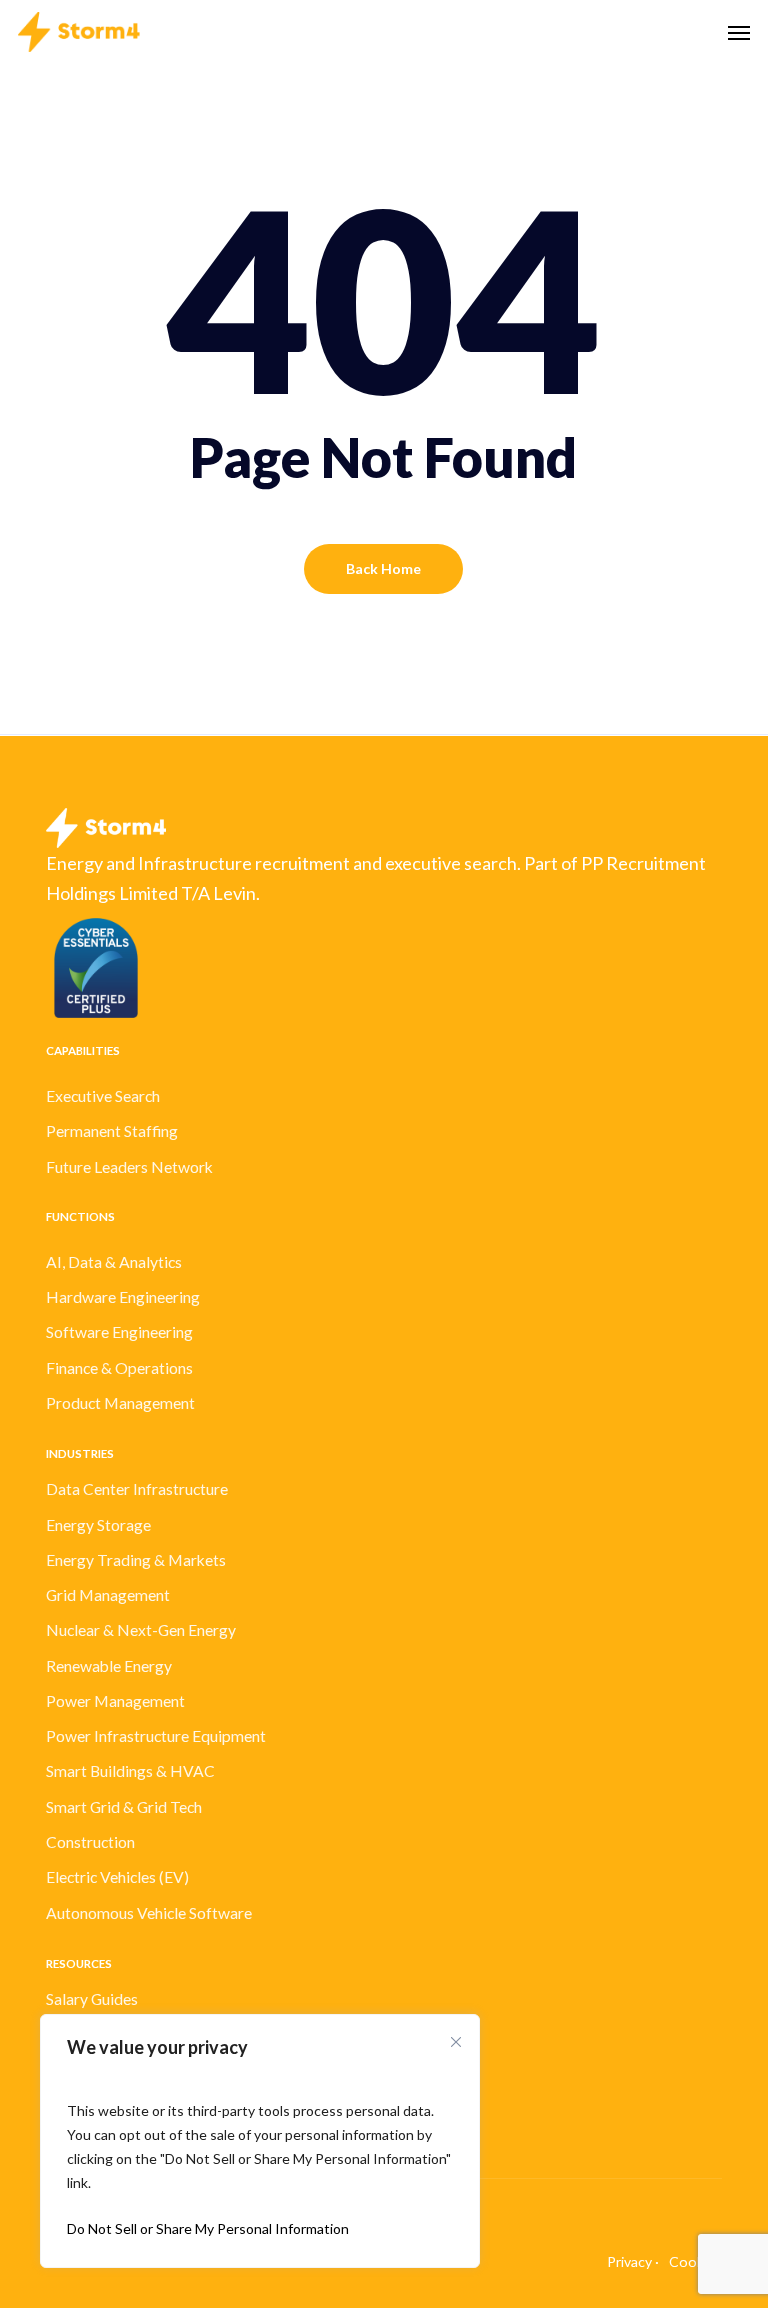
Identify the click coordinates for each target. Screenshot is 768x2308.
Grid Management (108, 1595)
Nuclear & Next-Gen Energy (141, 1630)
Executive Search (103, 1096)
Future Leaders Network (129, 1167)
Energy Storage (98, 1525)
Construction (90, 1842)
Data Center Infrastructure (137, 1489)
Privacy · (633, 2261)
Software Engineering (119, 1332)
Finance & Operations (119, 1368)
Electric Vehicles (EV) (117, 1877)
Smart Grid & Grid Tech (124, 1807)
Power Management (115, 1701)
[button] (739, 32)
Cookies (695, 2261)
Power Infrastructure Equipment (156, 1736)
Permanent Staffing (112, 1131)
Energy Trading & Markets (136, 1560)
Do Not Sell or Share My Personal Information (208, 2228)
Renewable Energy (109, 1666)
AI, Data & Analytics (114, 1262)
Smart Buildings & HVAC (130, 1771)
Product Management (120, 1403)
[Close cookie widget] (456, 2042)
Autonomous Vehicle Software (149, 1913)
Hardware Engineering (123, 1297)
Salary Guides (92, 1999)
